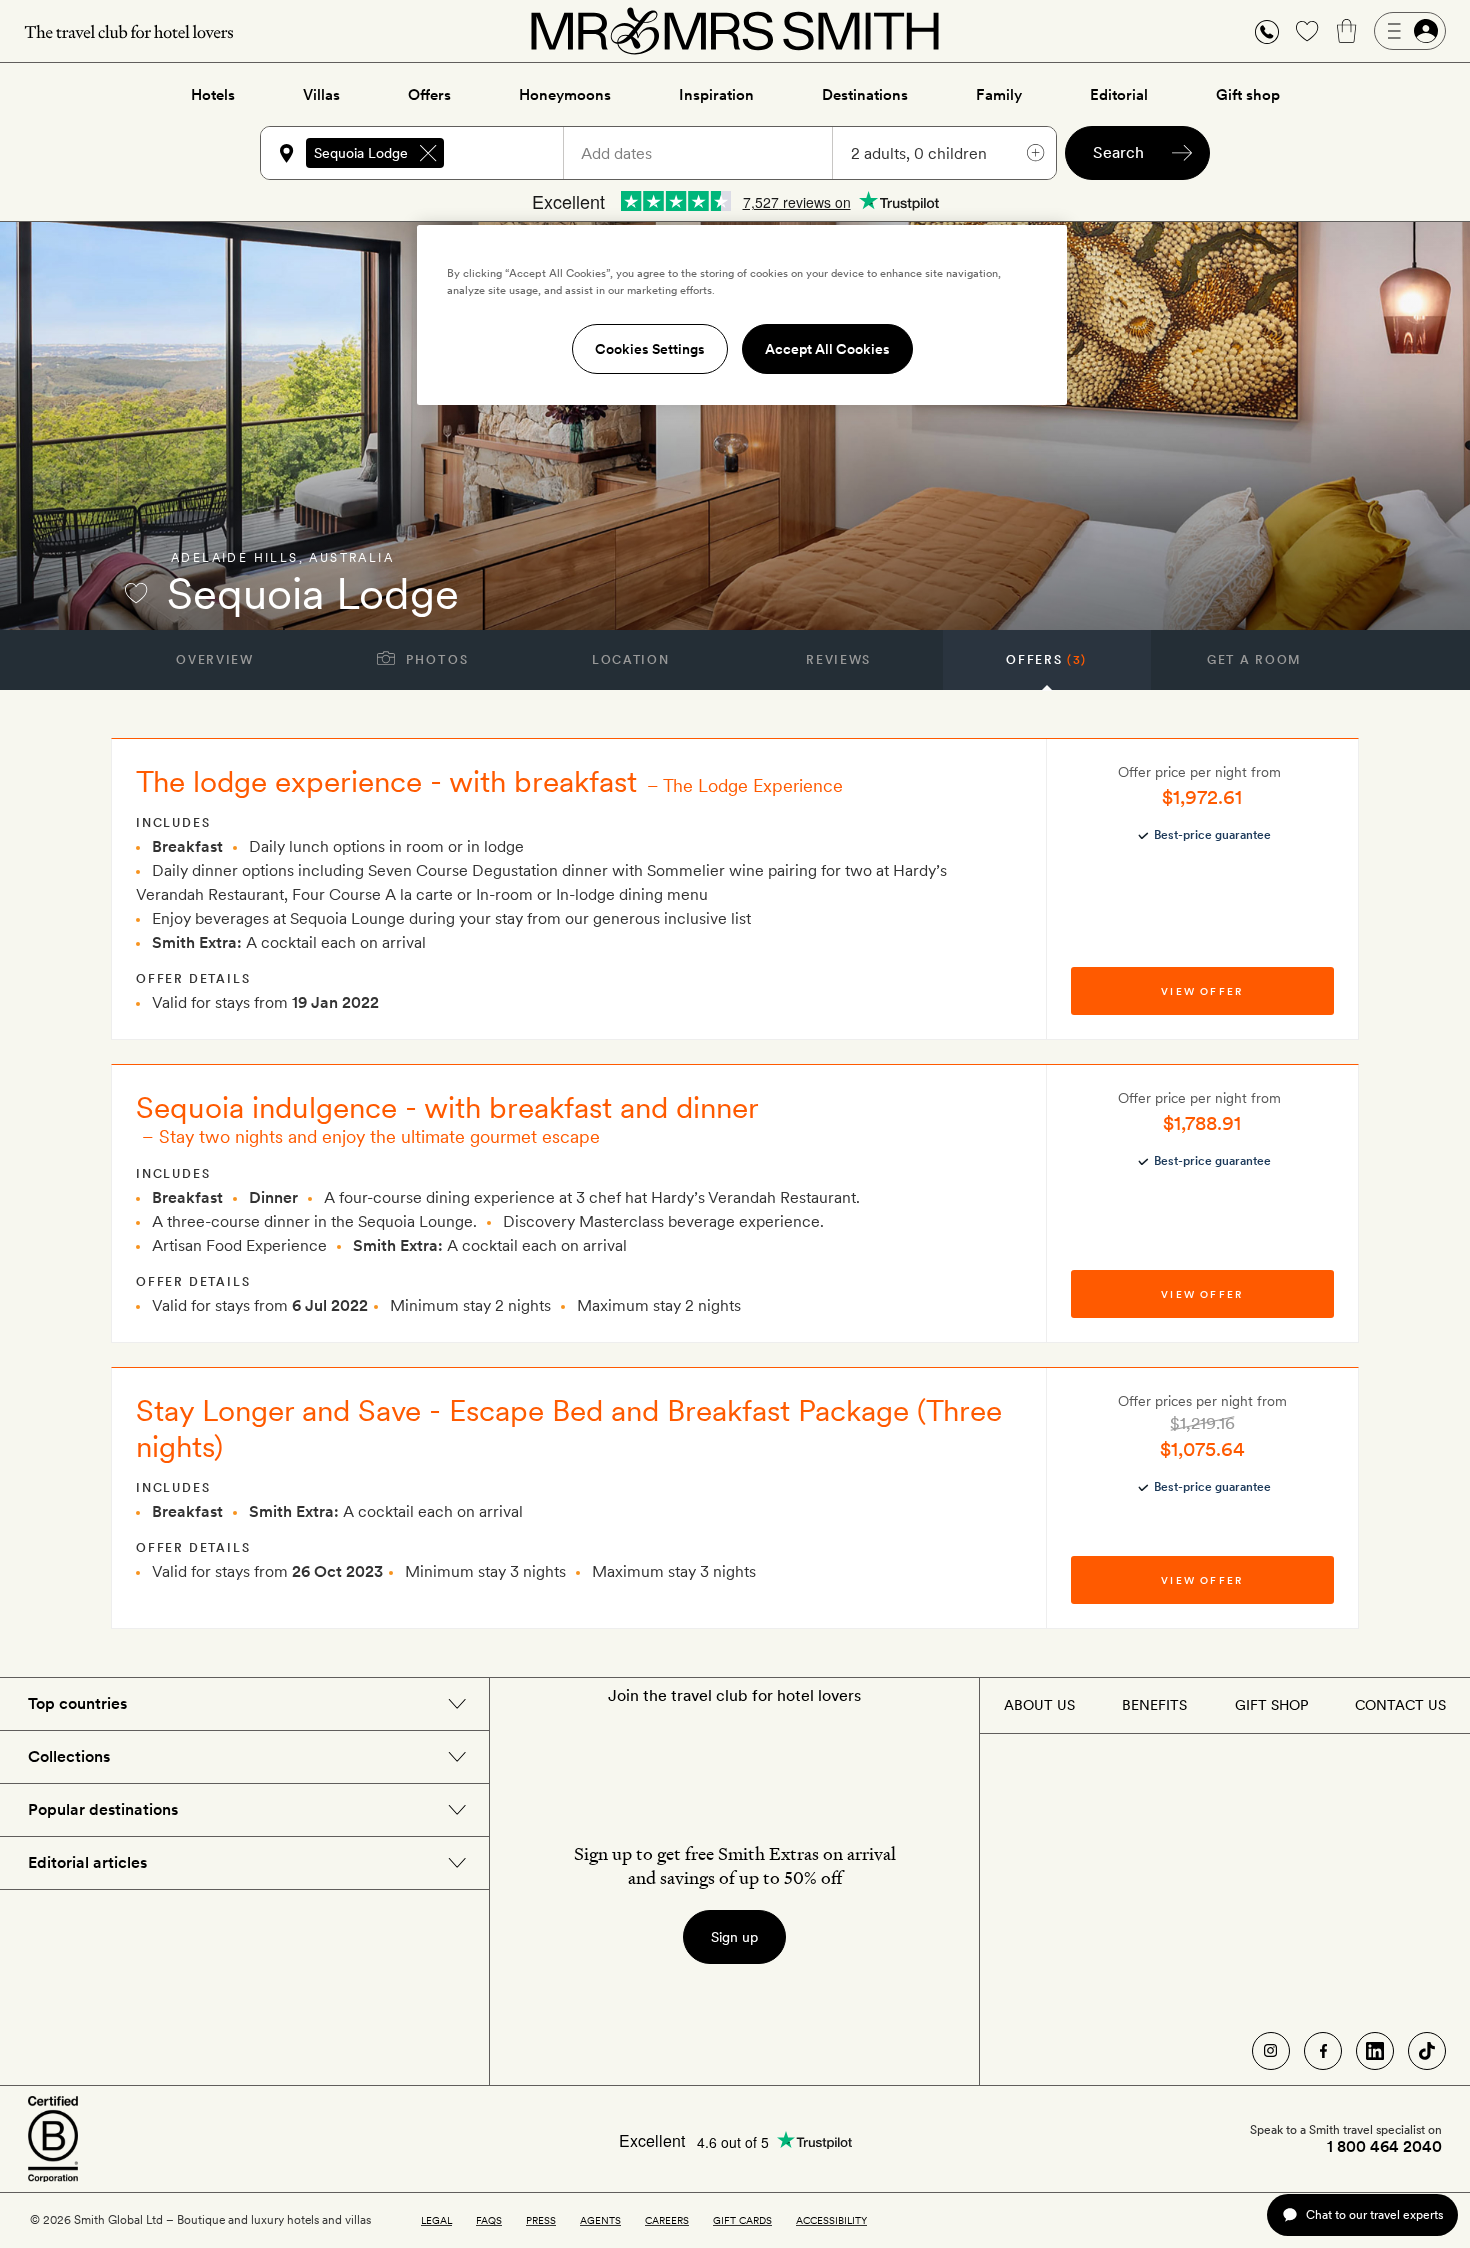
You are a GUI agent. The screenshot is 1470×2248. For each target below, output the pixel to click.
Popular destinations (103, 1809)
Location (630, 660)
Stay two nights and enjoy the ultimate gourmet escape (379, 1136)
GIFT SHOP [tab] (1271, 1705)
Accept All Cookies (827, 349)
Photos (435, 660)
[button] (1267, 31)
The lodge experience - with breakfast (386, 781)
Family (999, 95)
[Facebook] (1323, 2051)
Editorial (1119, 95)
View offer (1202, 991)
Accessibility (831, 2220)
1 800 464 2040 (1384, 2147)
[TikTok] (1427, 2051)
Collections (69, 1756)
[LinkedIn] (1375, 2051)
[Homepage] (735, 31)
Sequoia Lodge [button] (361, 153)
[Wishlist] (1307, 31)
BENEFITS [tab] (1154, 1705)
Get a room (1254, 660)
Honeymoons (565, 95)
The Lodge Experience (753, 785)
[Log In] (1410, 31)
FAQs (489, 2220)
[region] (742, 315)
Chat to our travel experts (1374, 2214)
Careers (667, 2220)
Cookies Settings (650, 349)
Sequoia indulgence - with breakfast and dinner (447, 1107)
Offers (429, 95)
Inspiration (716, 95)
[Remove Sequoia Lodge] (428, 153)
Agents (600, 2220)
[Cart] (1347, 31)
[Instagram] (1271, 2051)
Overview (214, 660)
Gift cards (742, 2220)
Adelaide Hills (235, 558)
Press (541, 2220)
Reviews (838, 660)
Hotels (213, 95)
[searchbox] (513, 153)
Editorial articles (87, 1862)
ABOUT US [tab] (1039, 1705)
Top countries (77, 1703)
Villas (321, 95)
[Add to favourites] (136, 593)
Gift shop (1248, 95)
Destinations (865, 95)
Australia (351, 558)
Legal (436, 2220)
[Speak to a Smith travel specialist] (1267, 31)
